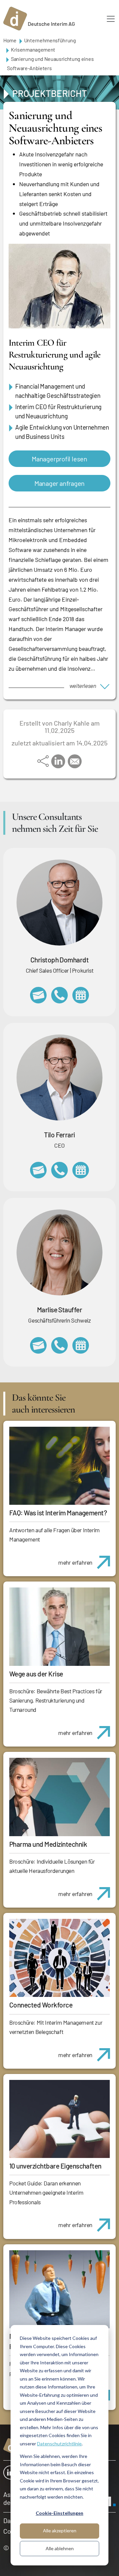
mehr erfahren (75, 1562)
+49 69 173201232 (59, 995)
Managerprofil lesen (59, 459)
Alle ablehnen (60, 2548)
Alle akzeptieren (60, 2531)
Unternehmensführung (50, 40)
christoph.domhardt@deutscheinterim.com (38, 995)
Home (10, 40)
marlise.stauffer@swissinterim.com (38, 1345)
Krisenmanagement (33, 49)
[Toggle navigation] (111, 19)
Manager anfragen (59, 483)
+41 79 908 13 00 (59, 1345)
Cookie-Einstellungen (59, 2513)
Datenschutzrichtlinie (59, 2444)
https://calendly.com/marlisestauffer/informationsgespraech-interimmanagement (81, 1345)
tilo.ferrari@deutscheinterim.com (38, 1170)
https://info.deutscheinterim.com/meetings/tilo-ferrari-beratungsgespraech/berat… (81, 1170)
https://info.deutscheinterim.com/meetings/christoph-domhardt (81, 995)
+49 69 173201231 (59, 1170)
